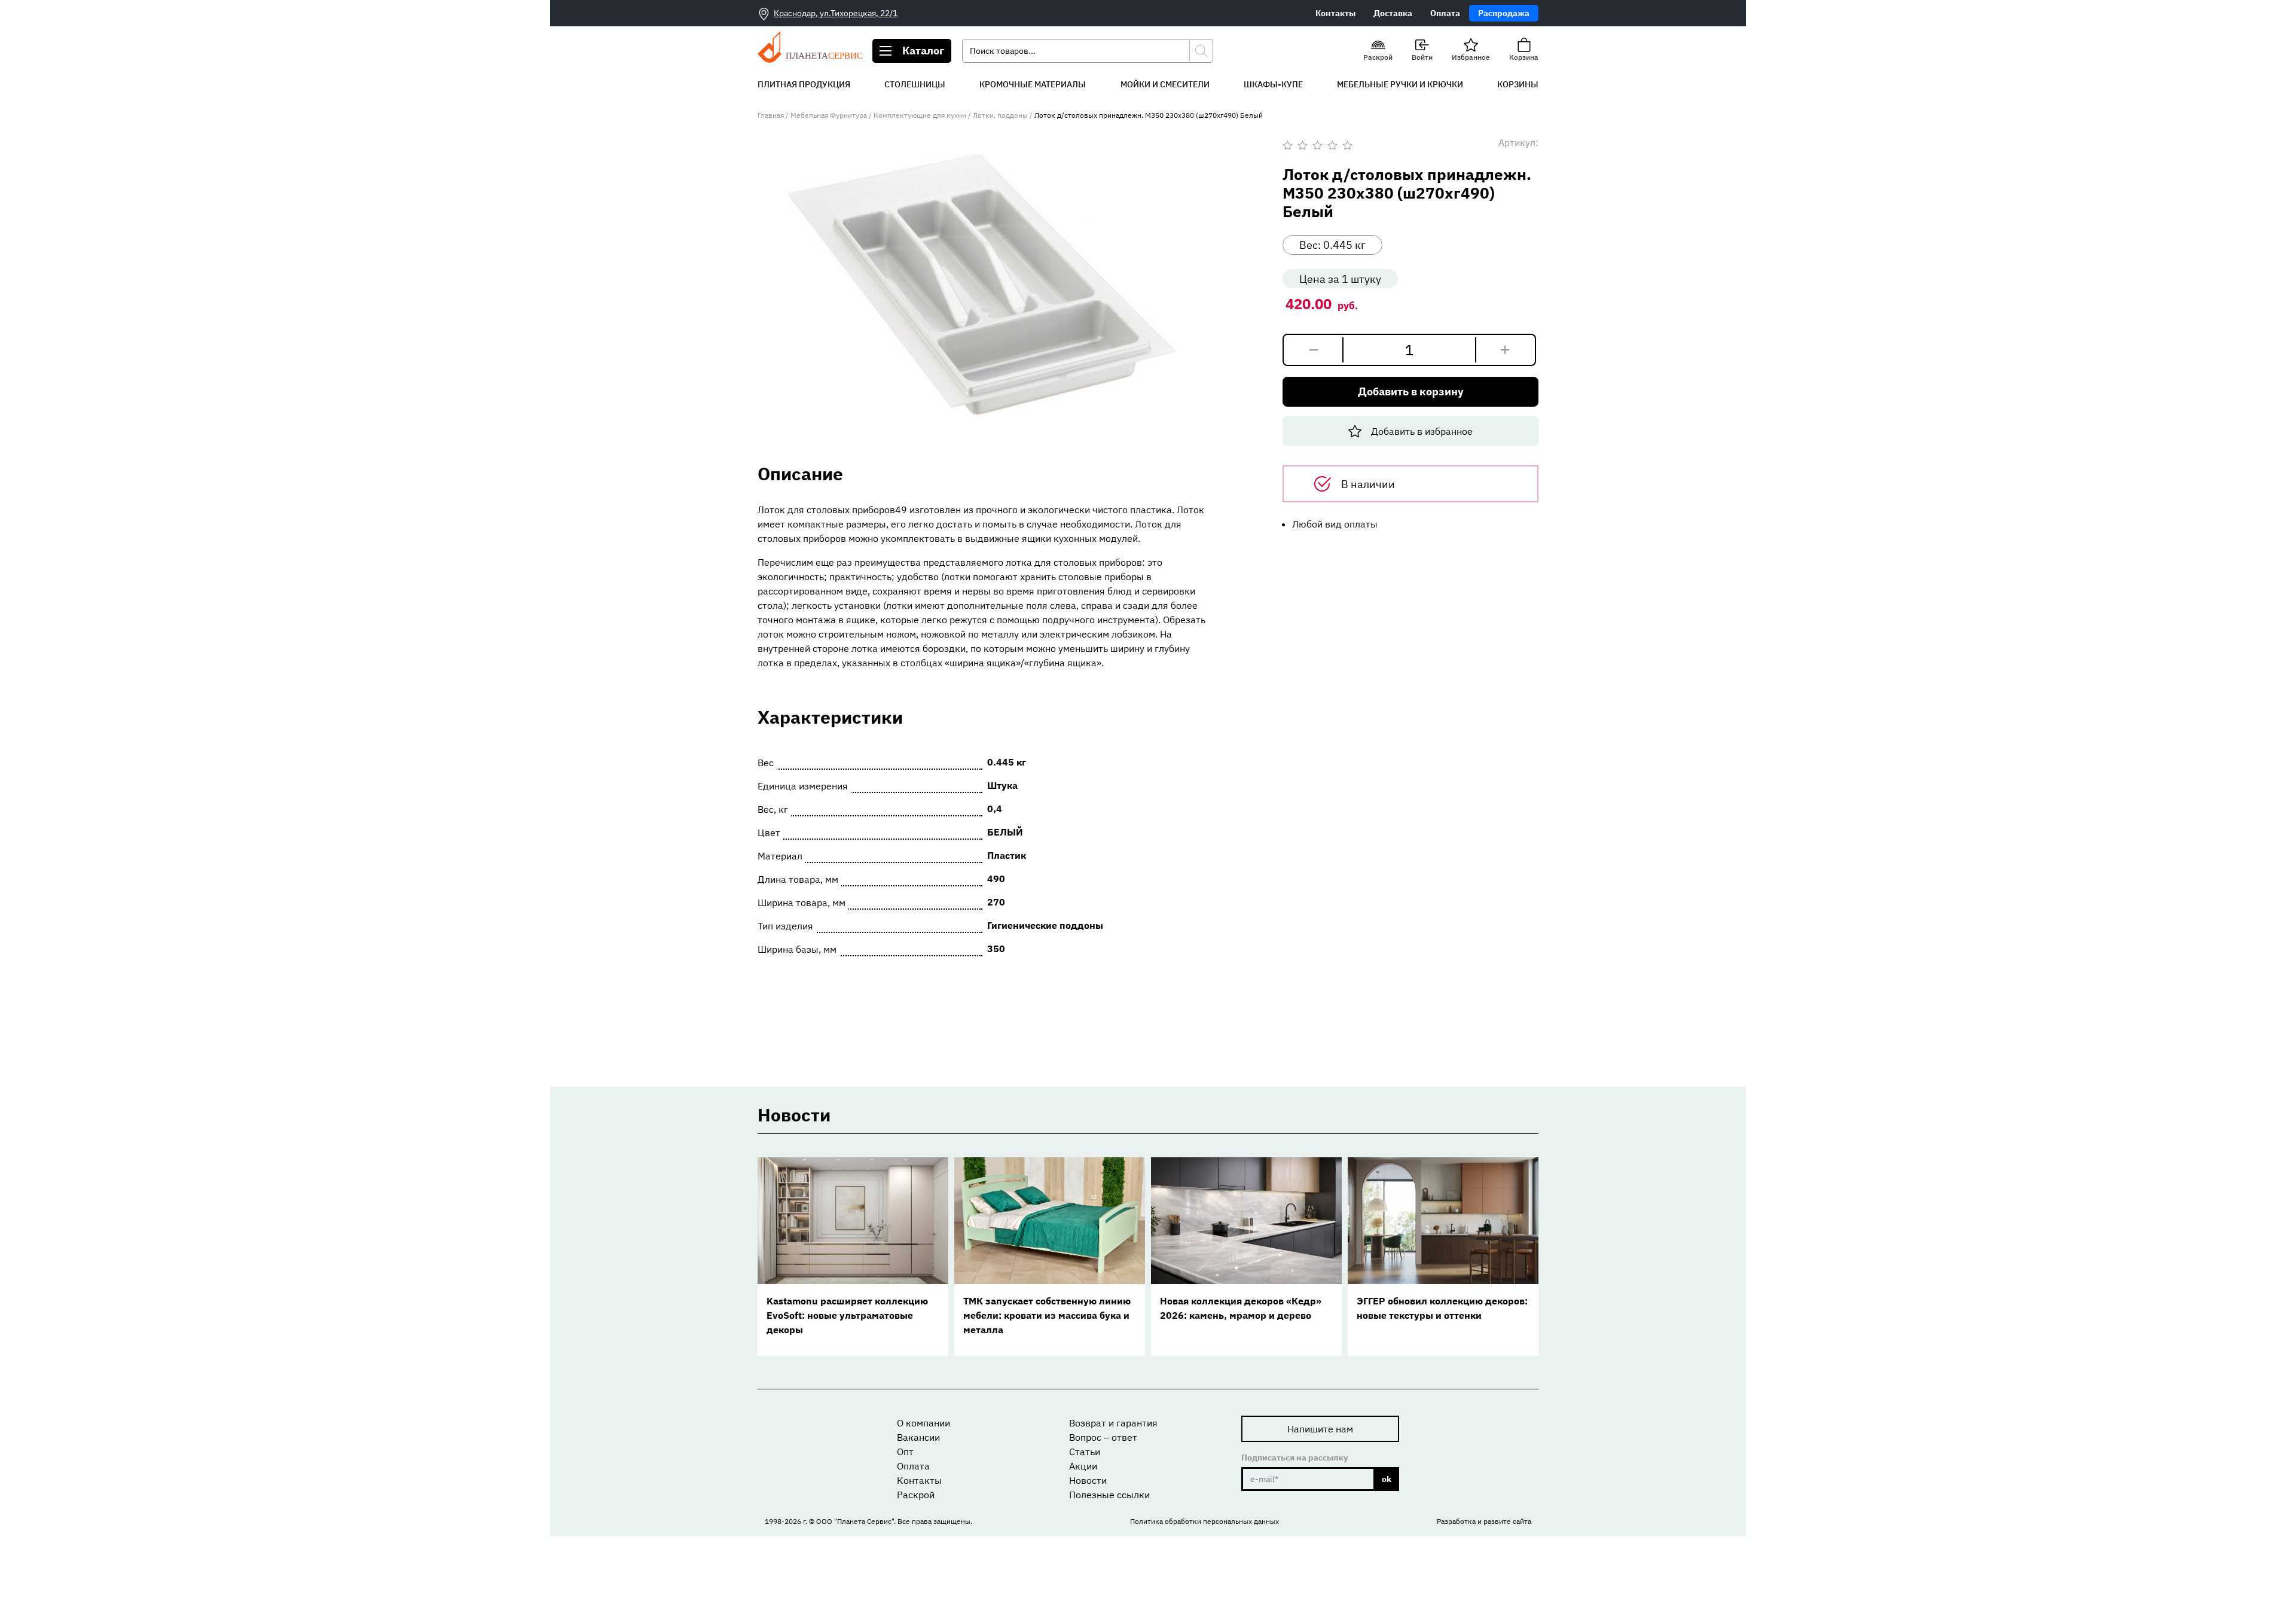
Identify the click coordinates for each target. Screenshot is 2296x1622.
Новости (1088, 1480)
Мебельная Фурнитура (829, 115)
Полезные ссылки (1109, 1495)
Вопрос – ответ (1103, 1437)
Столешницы (915, 84)
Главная (771, 115)
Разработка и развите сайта (1484, 1521)
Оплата (1445, 13)
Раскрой (916, 1495)
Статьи (1085, 1452)
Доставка (1393, 13)
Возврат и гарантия (1113, 1423)
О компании (923, 1423)
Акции (1083, 1466)
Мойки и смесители (1165, 84)
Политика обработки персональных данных (1205, 1521)
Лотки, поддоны (1000, 115)
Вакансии (918, 1437)
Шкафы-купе (1273, 84)
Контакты (1335, 13)
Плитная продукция (804, 84)
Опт (905, 1452)
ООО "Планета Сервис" (855, 1521)
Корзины (1518, 84)
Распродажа (1504, 13)
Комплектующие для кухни (920, 115)
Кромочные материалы (1033, 84)
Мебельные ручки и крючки (1400, 84)
